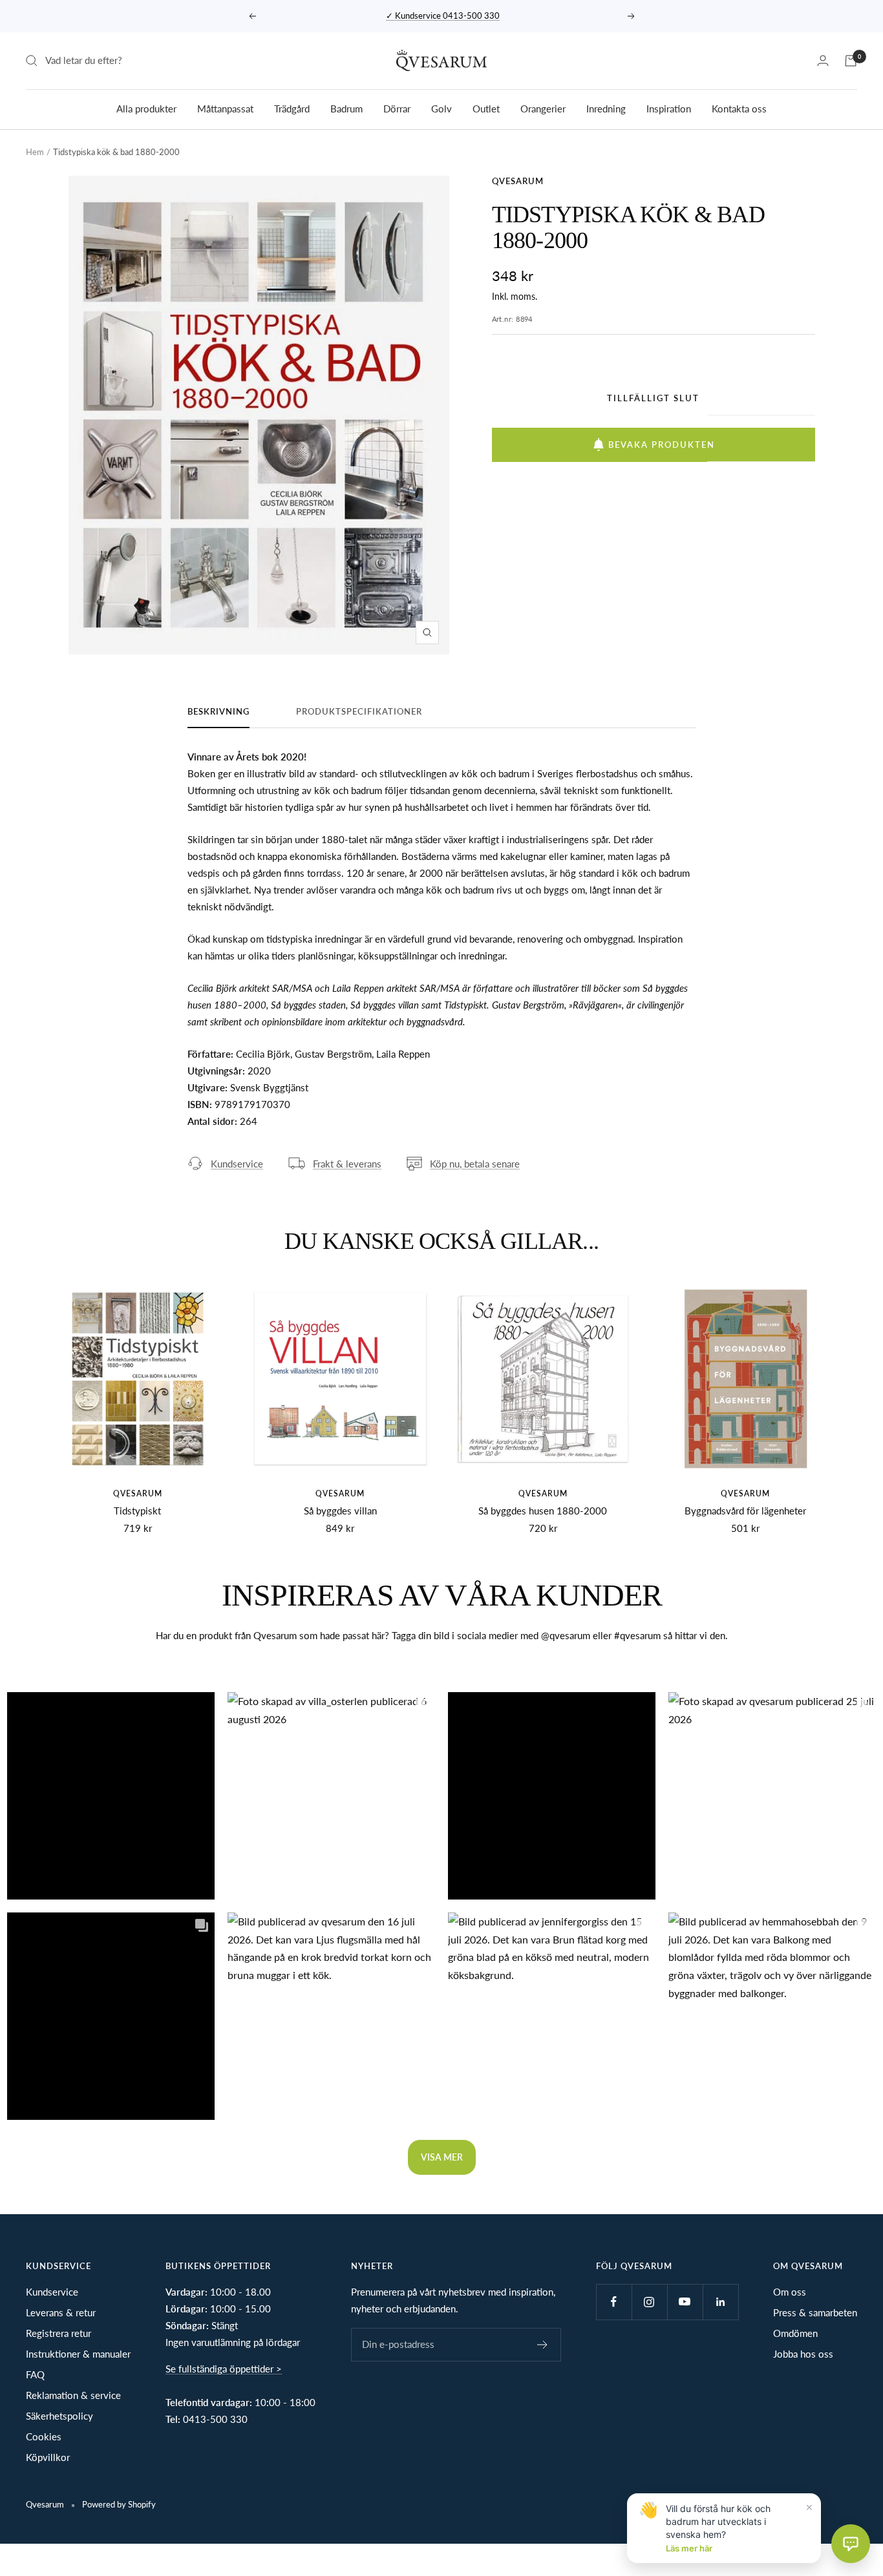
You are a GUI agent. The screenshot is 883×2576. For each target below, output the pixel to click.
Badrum (346, 108)
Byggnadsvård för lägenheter (745, 1511)
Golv (441, 108)
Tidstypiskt (137, 1511)
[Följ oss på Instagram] (649, 2302)
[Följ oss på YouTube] (685, 2302)
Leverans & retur (61, 2312)
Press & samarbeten (815, 2312)
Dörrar (397, 108)
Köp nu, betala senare (475, 1164)
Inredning (606, 108)
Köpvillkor (48, 2457)
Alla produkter (146, 108)
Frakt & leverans (347, 1164)
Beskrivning (218, 711)
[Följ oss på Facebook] (614, 2302)
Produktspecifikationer (359, 711)
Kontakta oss (739, 108)
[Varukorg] (851, 61)
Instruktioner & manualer (78, 2354)
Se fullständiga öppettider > (224, 2369)
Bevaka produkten (662, 445)
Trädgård (292, 108)
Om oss (790, 2292)
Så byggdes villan (340, 1511)
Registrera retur (59, 2333)
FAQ (35, 2374)
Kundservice (237, 1164)
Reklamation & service (73, 2395)
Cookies (44, 2436)
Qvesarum (518, 181)
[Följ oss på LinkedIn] (720, 2302)
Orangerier (543, 108)
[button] (111, 1796)
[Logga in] (823, 60)
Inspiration (669, 108)
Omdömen (795, 2333)
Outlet (486, 108)
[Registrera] (543, 2345)
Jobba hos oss (803, 2354)
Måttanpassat (225, 108)
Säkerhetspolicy (59, 2416)
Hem (35, 152)
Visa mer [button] (442, 2157)
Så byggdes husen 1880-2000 (543, 1511)
